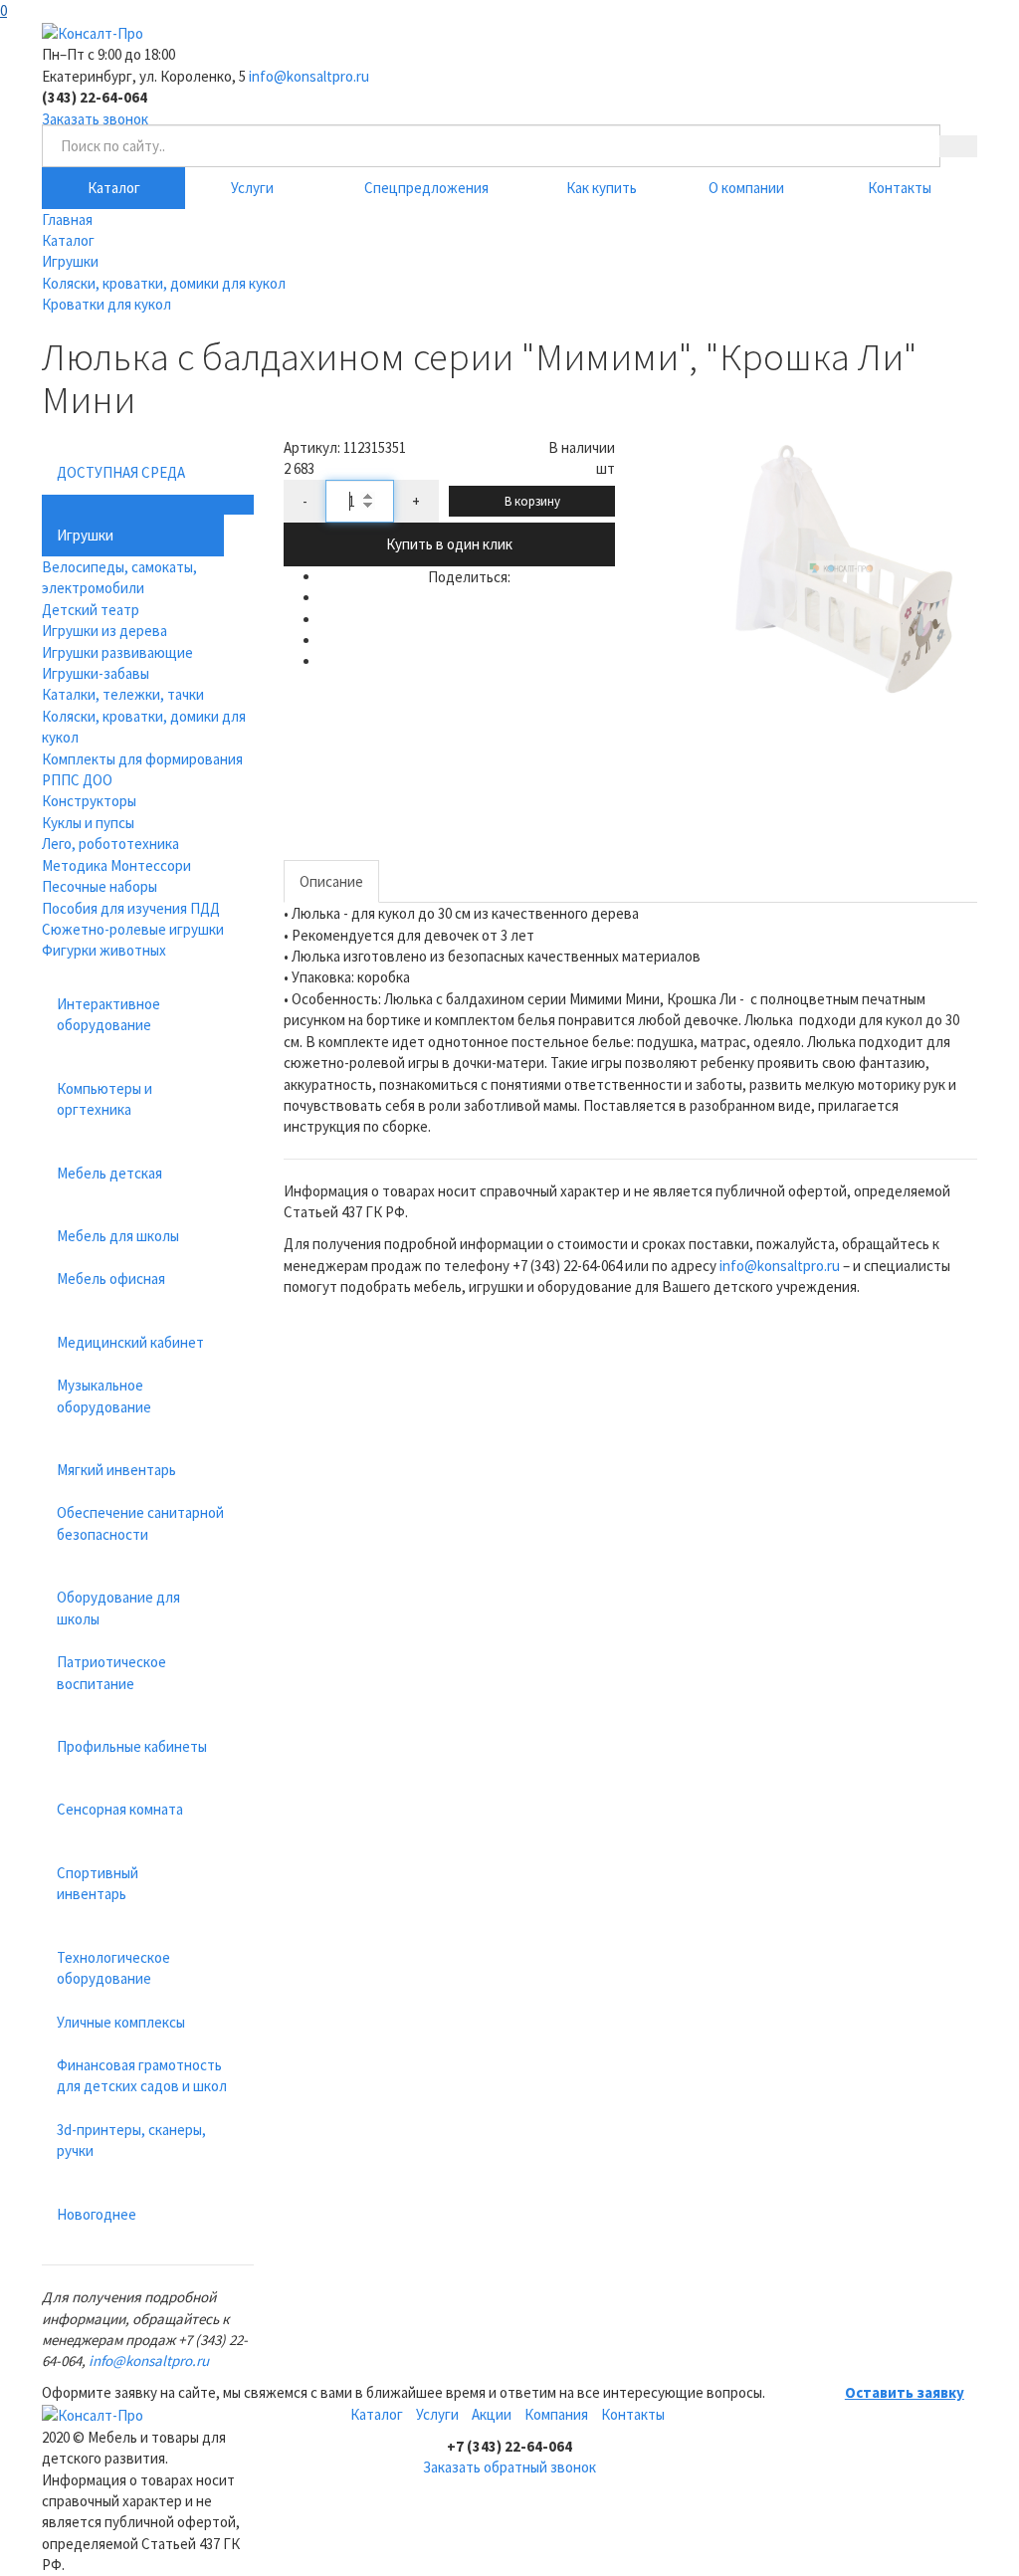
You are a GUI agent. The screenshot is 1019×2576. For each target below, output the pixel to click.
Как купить (602, 188)
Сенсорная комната (120, 1809)
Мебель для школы (118, 1236)
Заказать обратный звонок (509, 2467)
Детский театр (91, 610)
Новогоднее (97, 2214)
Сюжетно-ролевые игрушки (133, 929)
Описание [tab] (331, 881)
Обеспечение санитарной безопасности (140, 1523)
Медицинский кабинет (130, 1342)
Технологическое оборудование (113, 1968)
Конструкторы (89, 801)
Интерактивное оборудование (108, 1014)
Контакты (900, 188)
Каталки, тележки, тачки (123, 694)
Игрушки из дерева (104, 631)
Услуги (252, 188)
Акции (492, 2414)
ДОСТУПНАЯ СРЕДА (121, 472)
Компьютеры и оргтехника (104, 1099)
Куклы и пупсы (88, 823)
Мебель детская (109, 1173)
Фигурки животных (104, 950)
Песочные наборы (100, 886)
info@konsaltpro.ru (309, 76)
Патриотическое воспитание (111, 1672)
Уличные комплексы (121, 2022)
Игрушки (85, 535)
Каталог (114, 188)
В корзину (532, 501)
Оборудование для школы (118, 1608)
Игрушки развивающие (117, 652)
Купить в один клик (449, 544)
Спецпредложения (426, 188)
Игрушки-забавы (96, 673)
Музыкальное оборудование (104, 1395)
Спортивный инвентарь (98, 1883)
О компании (746, 188)
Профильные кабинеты (132, 1746)
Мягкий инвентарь (116, 1470)
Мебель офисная (111, 1279)
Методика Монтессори (116, 865)
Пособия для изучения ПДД (131, 908)
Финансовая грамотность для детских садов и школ (142, 2075)
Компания (556, 2414)
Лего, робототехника (110, 844)
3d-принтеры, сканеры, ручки (131, 2140)
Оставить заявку (905, 2392)
